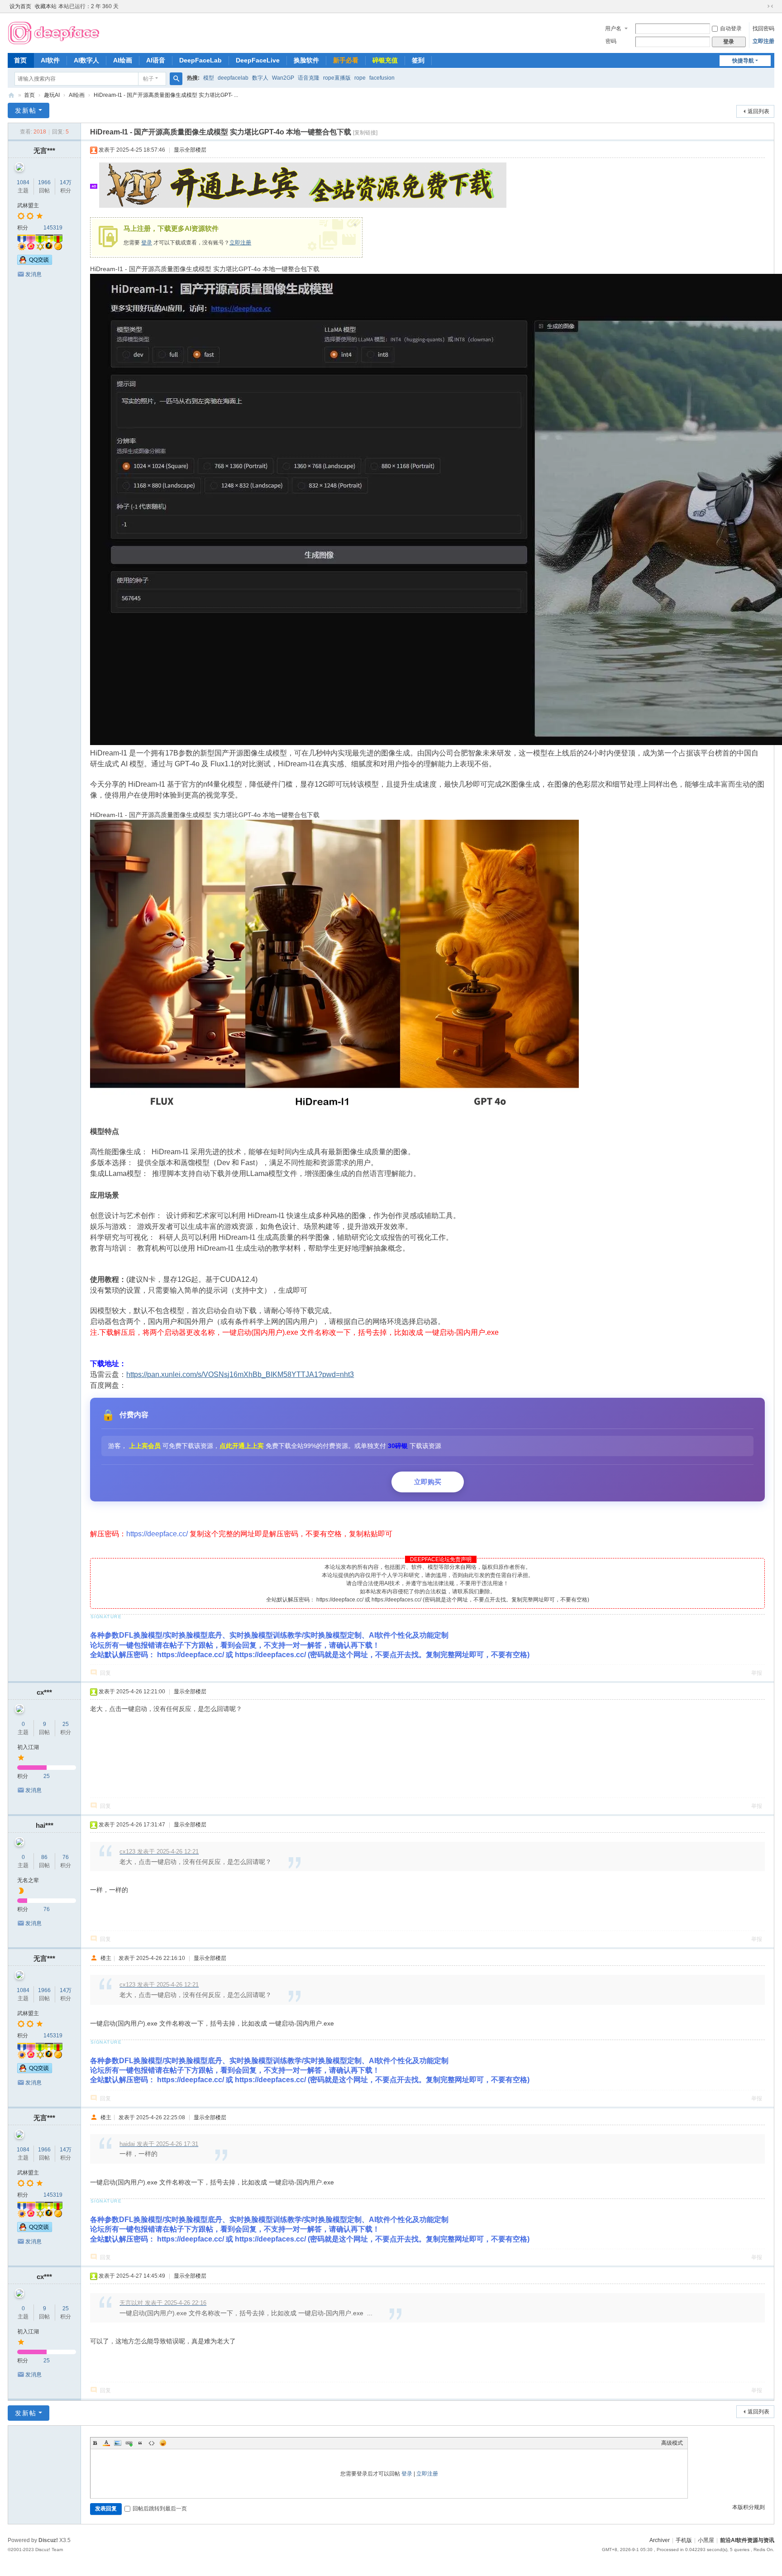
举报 (757, 1673)
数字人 (260, 78)
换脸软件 (306, 60)
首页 (20, 60)
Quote (140, 2443)
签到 (418, 60)
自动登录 (731, 29)
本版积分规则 (749, 2507)
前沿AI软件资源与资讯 (11, 95)
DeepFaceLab (200, 60)
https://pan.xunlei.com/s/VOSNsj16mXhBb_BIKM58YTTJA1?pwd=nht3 (240, 1374)
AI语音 (156, 60)
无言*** (44, 151)
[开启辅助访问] (762, 6)
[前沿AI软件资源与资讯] (54, 32)
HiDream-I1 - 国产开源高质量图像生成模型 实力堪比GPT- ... (166, 95)
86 (44, 1857)
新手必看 (346, 60)
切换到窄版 (770, 6)
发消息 (33, 274)
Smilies (163, 2443)
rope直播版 (337, 78)
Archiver (660, 2540)
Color (106, 2443)
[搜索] (176, 79)
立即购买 (428, 1482)
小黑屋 (706, 2540)
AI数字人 (86, 60)
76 (66, 1857)
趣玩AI (52, 95)
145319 (53, 228)
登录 (147, 243)
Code (152, 2443)
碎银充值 (385, 60)
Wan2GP (283, 78)
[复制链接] (365, 133)
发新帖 (26, 110)
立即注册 (763, 41)
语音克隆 (309, 78)
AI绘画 (123, 60)
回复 (105, 1673)
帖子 (148, 79)
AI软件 (50, 60)
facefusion (382, 78)
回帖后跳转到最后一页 (160, 2509)
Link (129, 2443)
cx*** (44, 1692)
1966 (44, 182)
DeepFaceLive (258, 60)
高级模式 (672, 2443)
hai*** (45, 1825)
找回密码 (763, 29)
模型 (209, 78)
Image (118, 2443)
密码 (611, 41)
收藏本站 (46, 6)
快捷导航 (743, 61)
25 (66, 1724)
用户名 (613, 29)
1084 (23, 182)
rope (360, 78)
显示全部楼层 (190, 150)
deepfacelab (233, 78)
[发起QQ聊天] (35, 263)
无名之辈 (28, 1880)
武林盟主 (28, 206)
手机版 (684, 2540)
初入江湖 (28, 1747)
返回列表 (758, 111)
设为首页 (20, 6)
